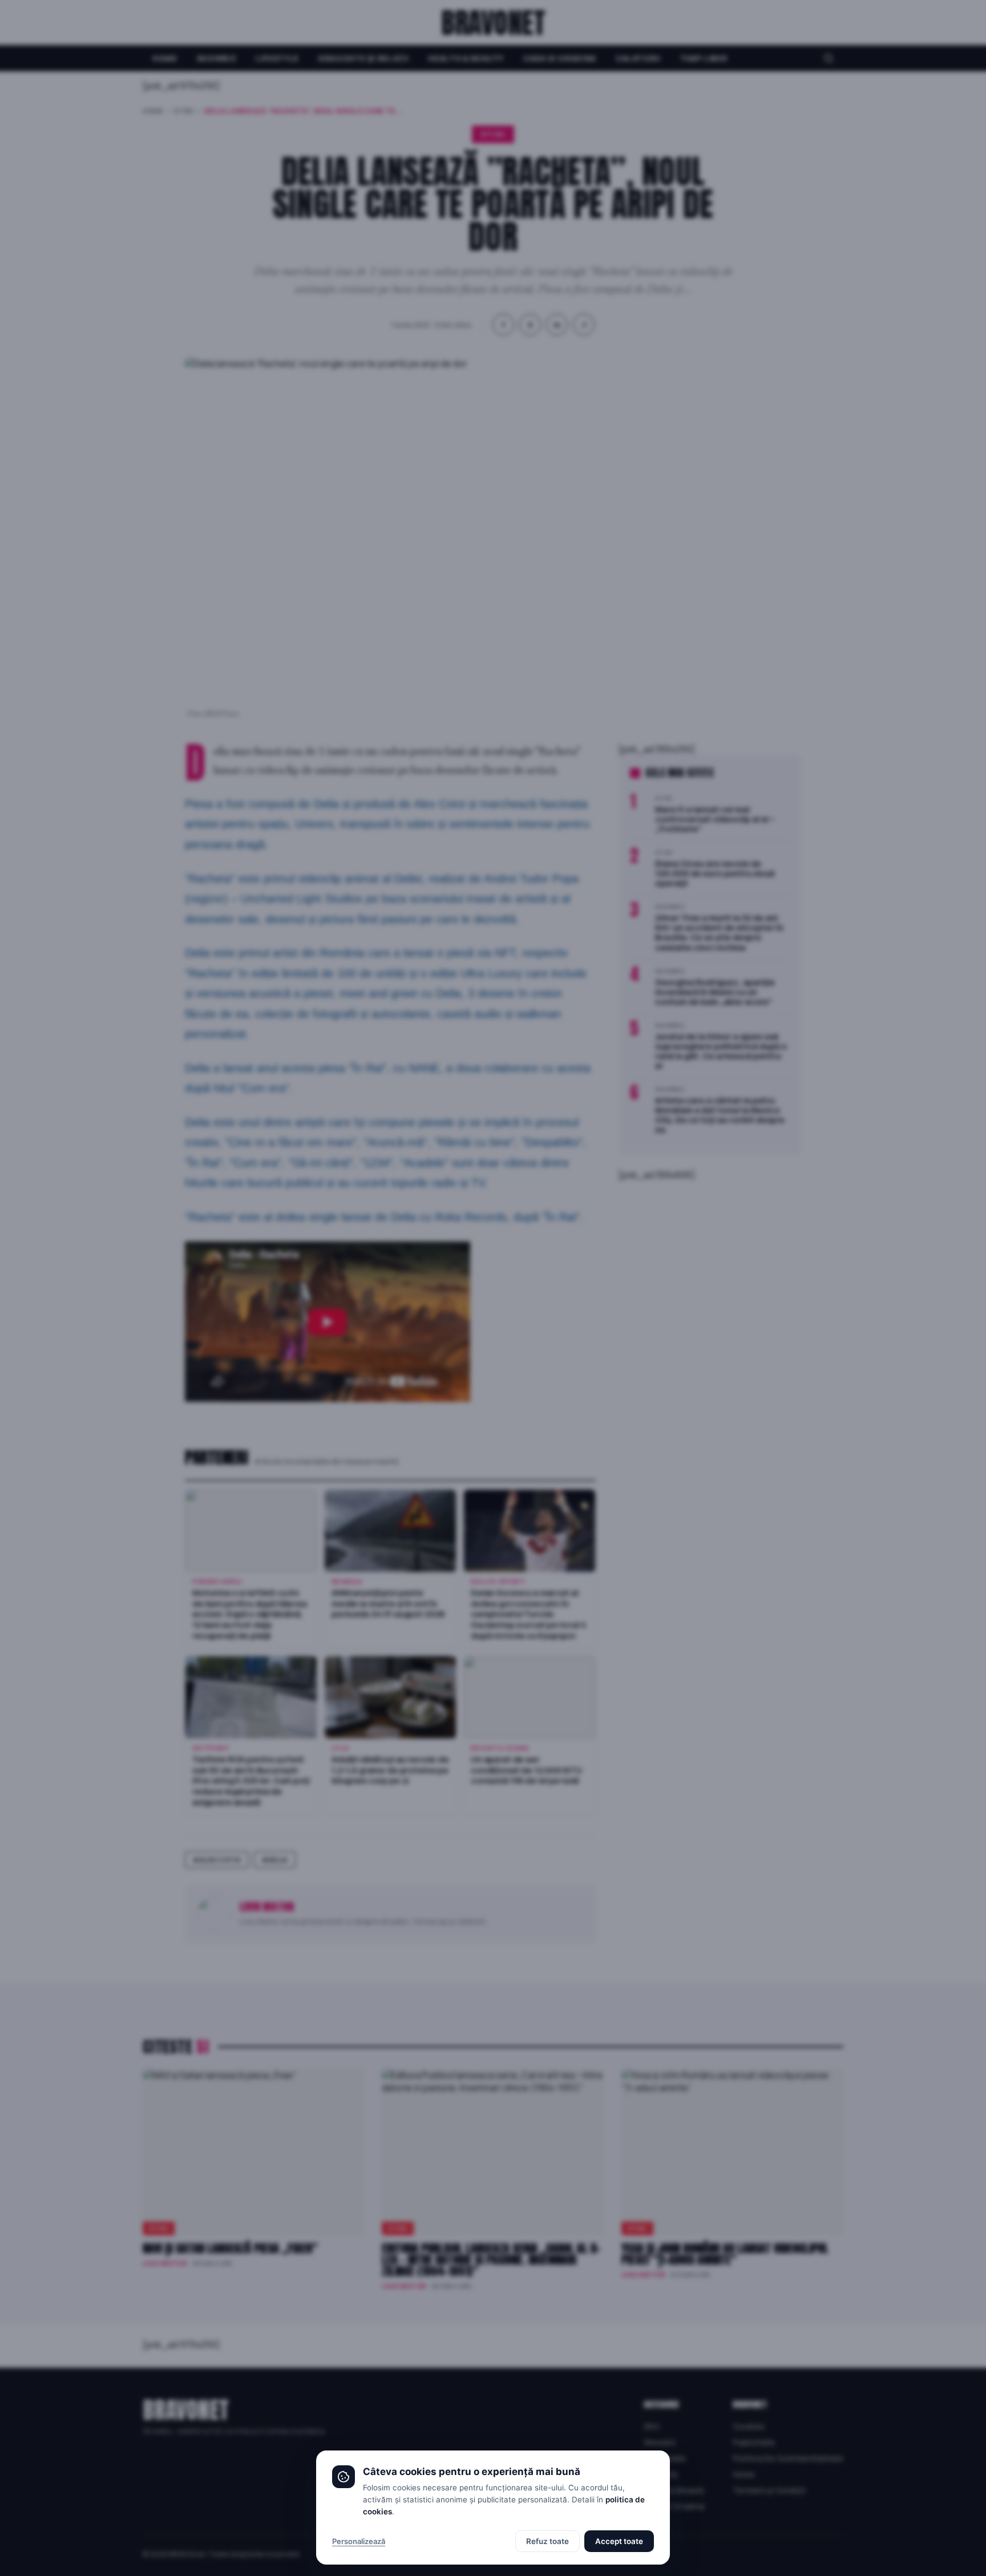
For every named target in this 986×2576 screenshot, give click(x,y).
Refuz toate (547, 2541)
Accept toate (619, 2541)
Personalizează (359, 2541)
